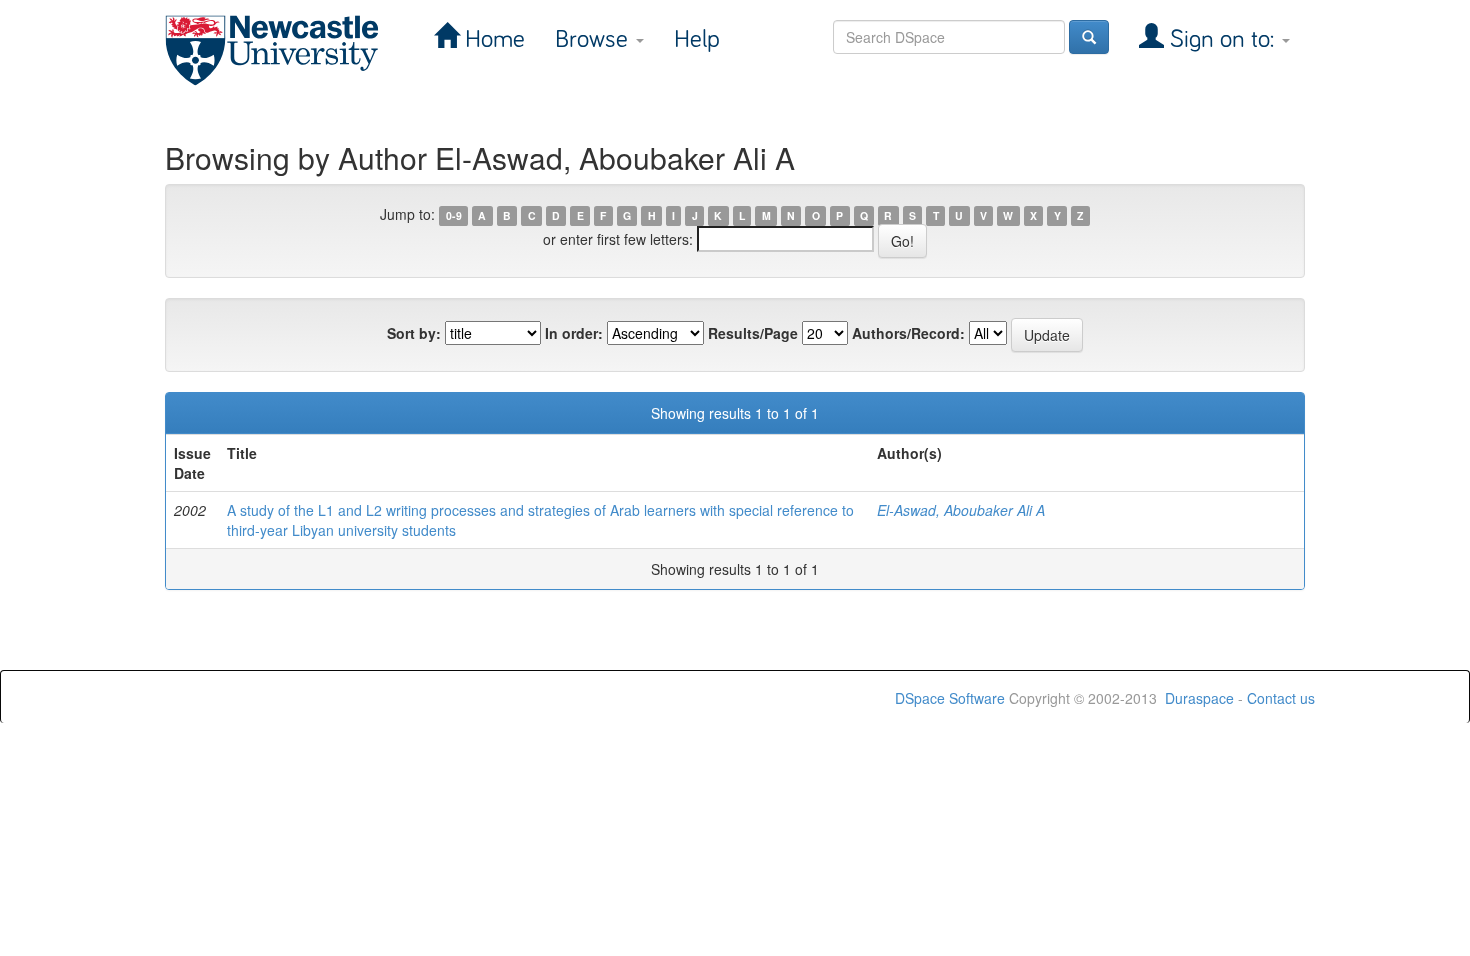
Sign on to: (1222, 39)
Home (492, 39)
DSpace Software (950, 698)
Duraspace (1199, 698)
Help (697, 39)
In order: (574, 333)
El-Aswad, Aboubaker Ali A (961, 510)
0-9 (454, 215)
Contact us (1281, 698)
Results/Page (753, 333)
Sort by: (414, 333)
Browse (594, 39)
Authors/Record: (908, 333)
